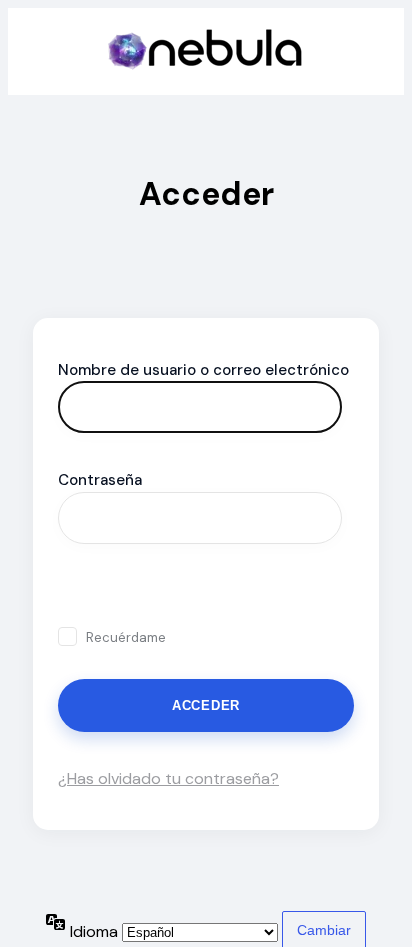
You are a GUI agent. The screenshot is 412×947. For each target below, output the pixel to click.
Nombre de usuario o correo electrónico (203, 370)
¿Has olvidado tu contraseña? (168, 778)
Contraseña (100, 480)
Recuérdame (126, 637)
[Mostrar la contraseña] (79, 590)
